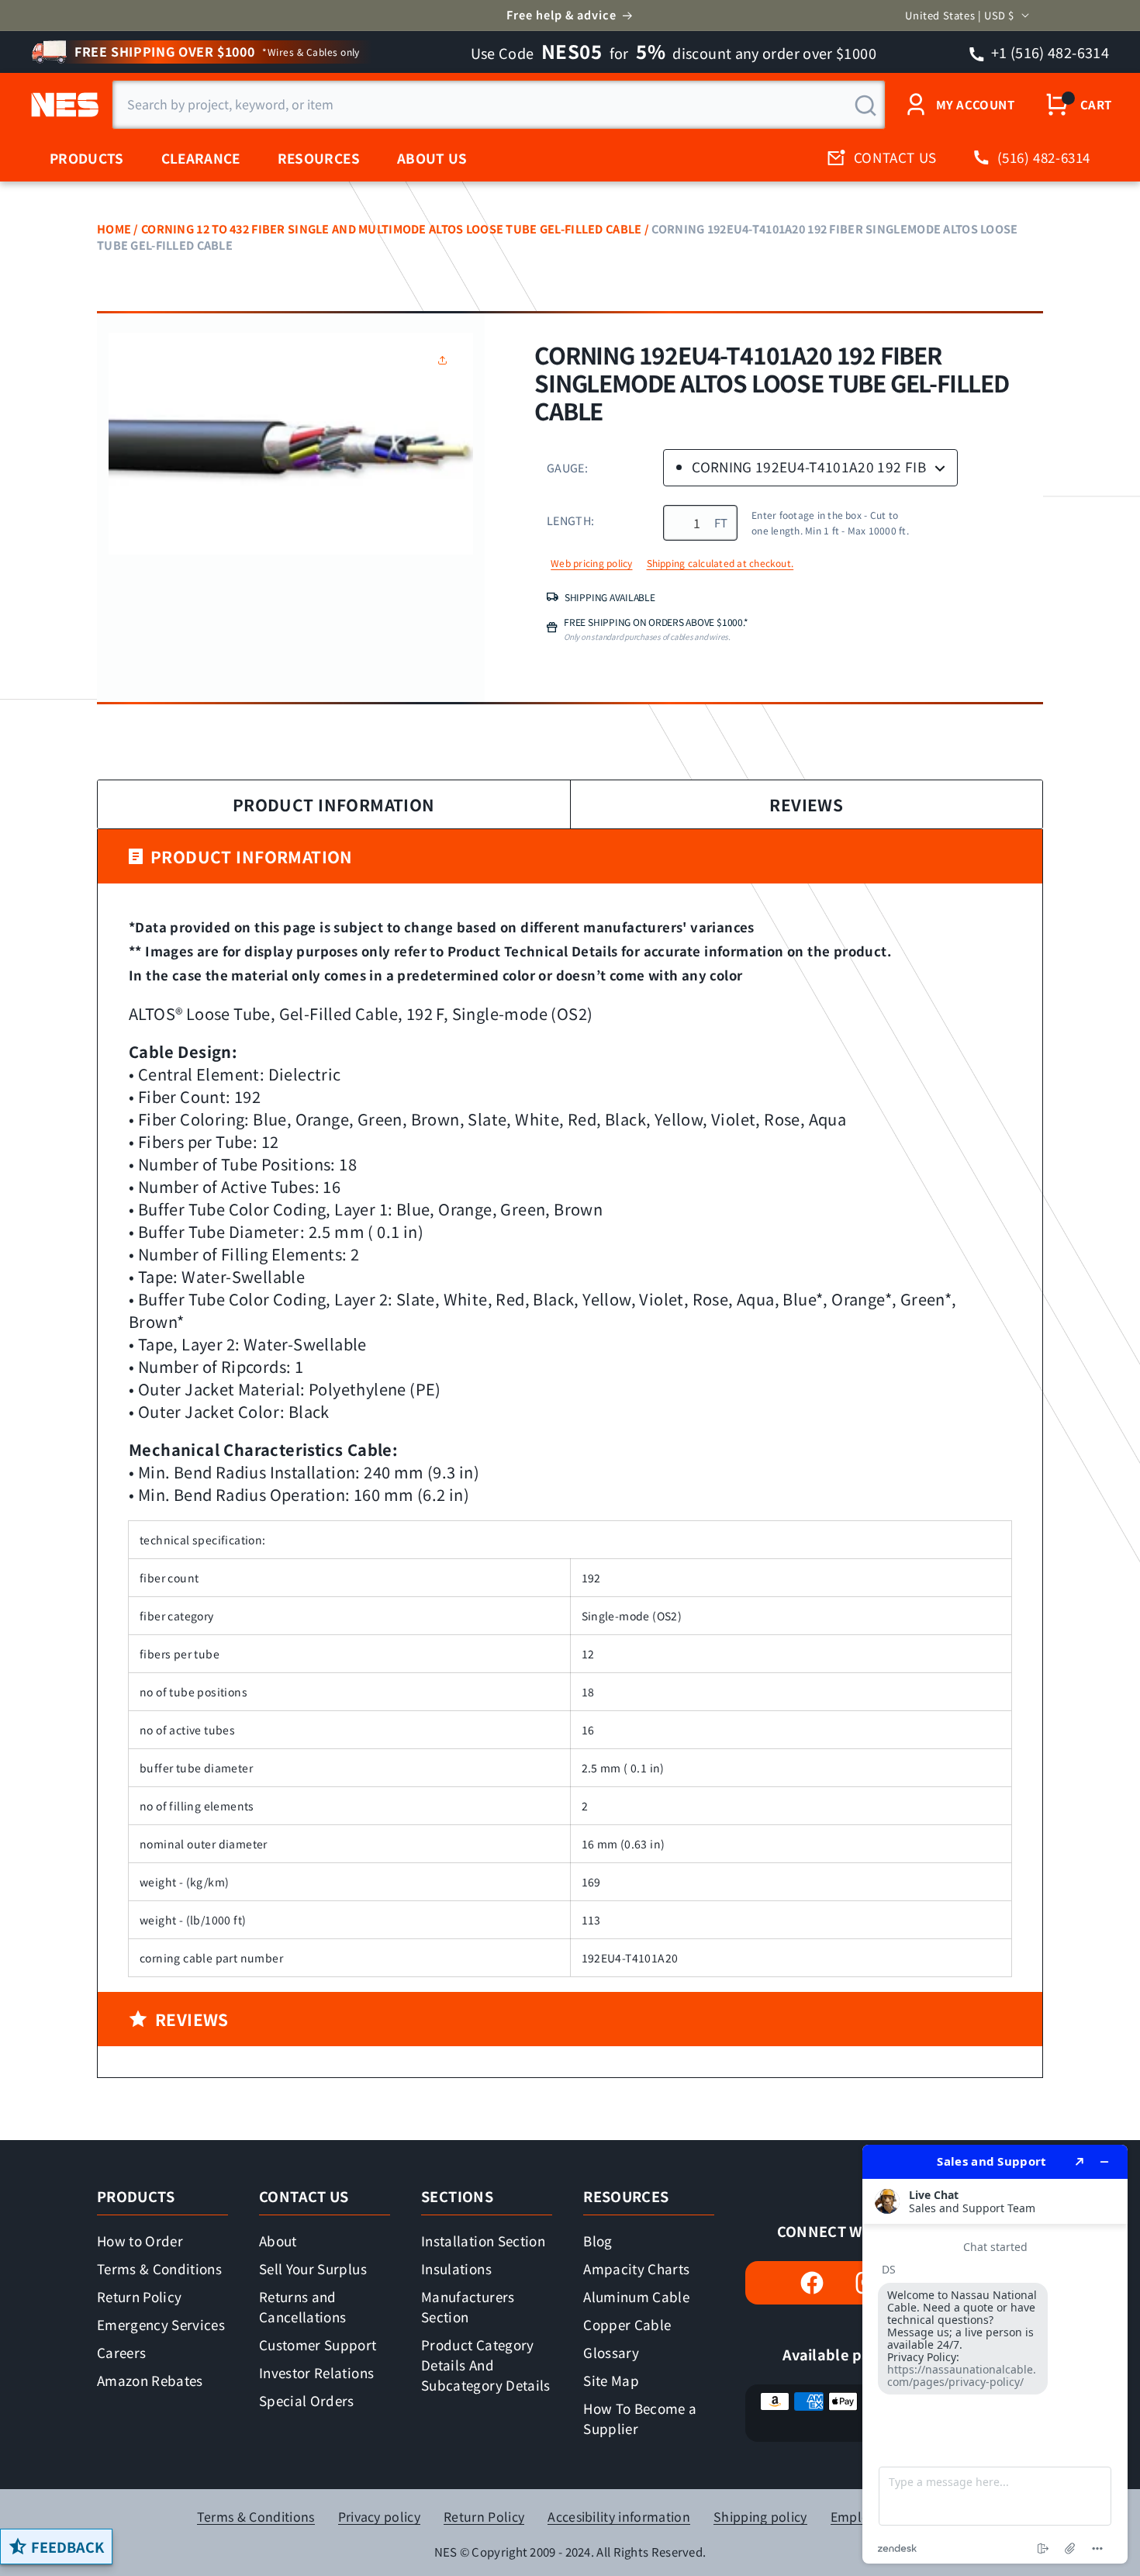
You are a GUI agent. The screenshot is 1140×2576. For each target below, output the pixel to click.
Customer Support (318, 2344)
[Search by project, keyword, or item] (865, 105)
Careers (121, 2352)
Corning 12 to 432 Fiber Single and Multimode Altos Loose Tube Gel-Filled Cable (391, 228)
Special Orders (307, 2400)
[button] (446, 360)
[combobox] (499, 105)
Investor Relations (316, 2372)
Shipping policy (760, 2517)
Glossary (611, 2352)
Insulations (456, 2268)
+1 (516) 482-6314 (1049, 52)
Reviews (806, 804)
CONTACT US (895, 157)
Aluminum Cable (636, 2296)
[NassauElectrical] (62, 105)
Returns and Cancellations (302, 2306)
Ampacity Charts (636, 2268)
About (278, 2241)
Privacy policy (379, 2517)
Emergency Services (161, 2324)
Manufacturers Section (468, 2306)
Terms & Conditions (159, 2268)
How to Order (140, 2241)
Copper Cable (627, 2324)
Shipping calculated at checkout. (720, 563)
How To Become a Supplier (640, 2418)
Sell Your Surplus (313, 2268)
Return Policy (139, 2296)
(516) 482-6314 (1044, 157)
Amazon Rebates (150, 2380)
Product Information (334, 804)
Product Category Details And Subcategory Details (485, 2365)
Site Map (611, 2380)
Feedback (67, 2547)
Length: (570, 520)
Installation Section (483, 2241)
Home (114, 228)
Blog (598, 2241)
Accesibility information (619, 2517)
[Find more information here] (995, 2354)
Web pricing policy (591, 563)
